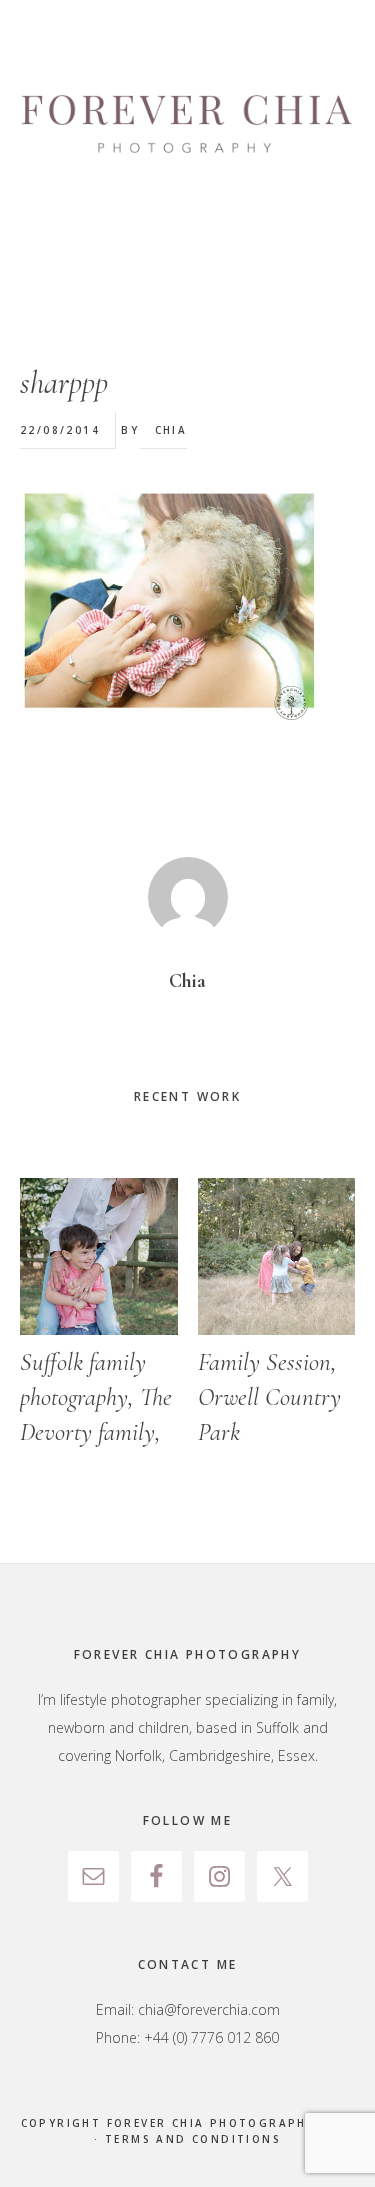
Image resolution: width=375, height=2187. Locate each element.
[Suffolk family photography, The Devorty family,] (99, 1257)
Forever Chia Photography (187, 125)
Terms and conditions (193, 2139)
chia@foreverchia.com (209, 2009)
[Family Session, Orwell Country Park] (277, 1257)
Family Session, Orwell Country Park (269, 1397)
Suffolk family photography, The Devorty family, (96, 1397)
